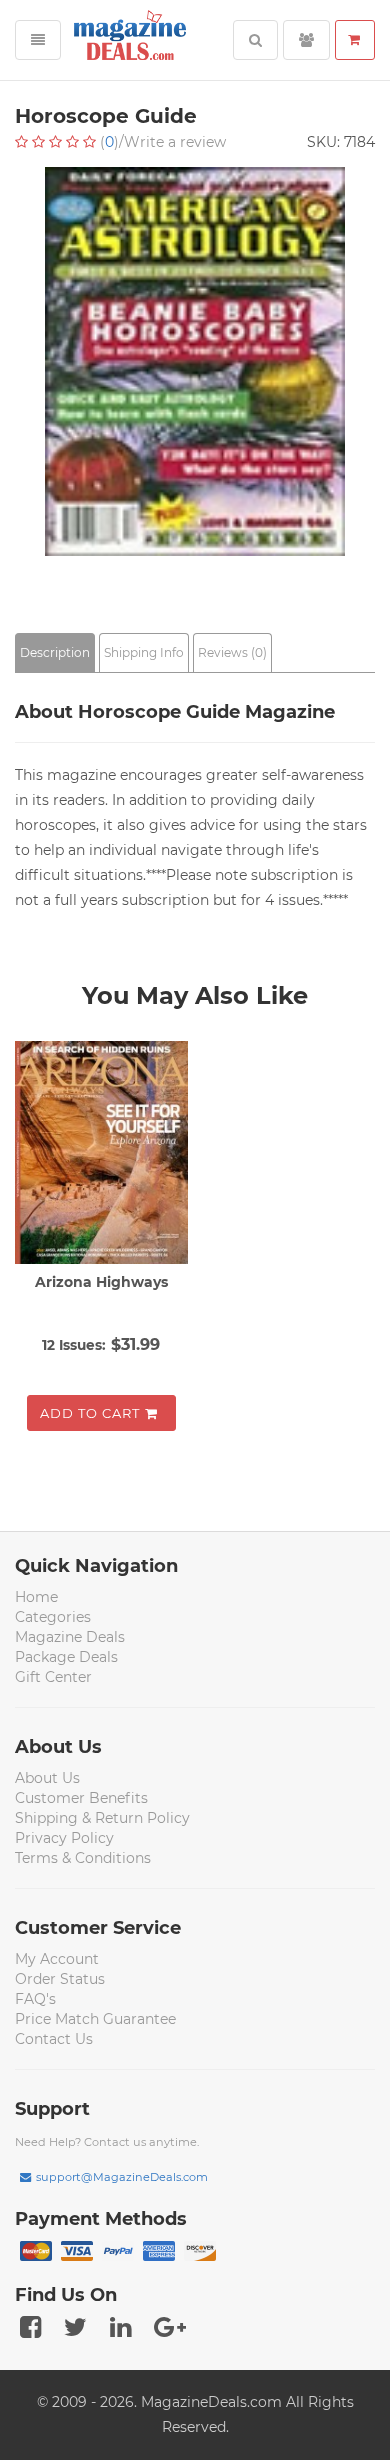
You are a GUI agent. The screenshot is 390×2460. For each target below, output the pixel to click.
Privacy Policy (64, 1838)
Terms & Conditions (83, 1858)
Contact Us (54, 2039)
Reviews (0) (232, 652)
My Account (57, 1959)
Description (55, 652)
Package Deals (66, 1657)
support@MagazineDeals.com (122, 2177)
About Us (47, 1778)
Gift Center (53, 1677)
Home (36, 1597)
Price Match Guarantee (95, 2019)
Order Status (60, 1979)
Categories (53, 1617)
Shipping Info (144, 652)
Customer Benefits (81, 1798)
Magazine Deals (70, 1637)
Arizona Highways (101, 1282)
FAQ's (35, 1999)
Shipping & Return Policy (102, 1818)
